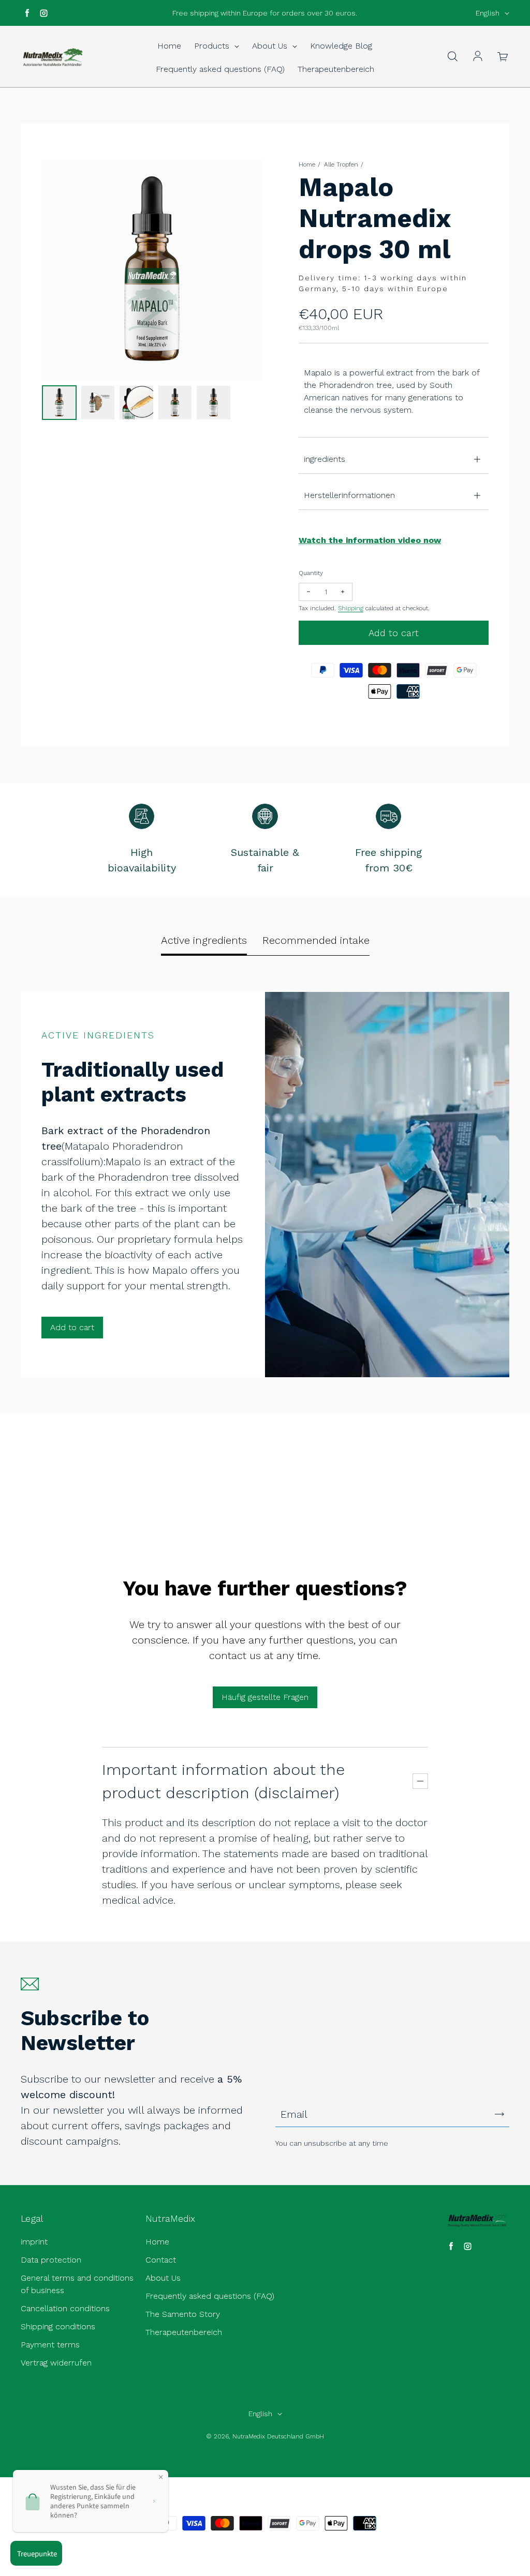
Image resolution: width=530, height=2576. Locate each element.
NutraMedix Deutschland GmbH (278, 2436)
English (488, 13)
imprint (34, 2242)
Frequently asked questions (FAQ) (220, 69)
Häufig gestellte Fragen (265, 1697)
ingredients (325, 459)
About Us (271, 46)
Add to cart (72, 1327)
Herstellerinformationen (349, 495)
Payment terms (50, 2345)
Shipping (351, 608)
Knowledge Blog (341, 46)
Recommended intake (316, 940)
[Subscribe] (499, 2114)
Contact (161, 2260)
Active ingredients (204, 940)
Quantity (311, 573)
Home (169, 46)
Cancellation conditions (65, 2308)
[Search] (452, 57)
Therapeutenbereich (336, 69)
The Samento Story (183, 2314)
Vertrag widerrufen (56, 2363)
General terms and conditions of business (77, 2284)
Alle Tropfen (341, 164)
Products (213, 46)
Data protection (51, 2260)
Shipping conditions (58, 2326)
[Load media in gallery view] (59, 403)
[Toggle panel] (420, 1781)
